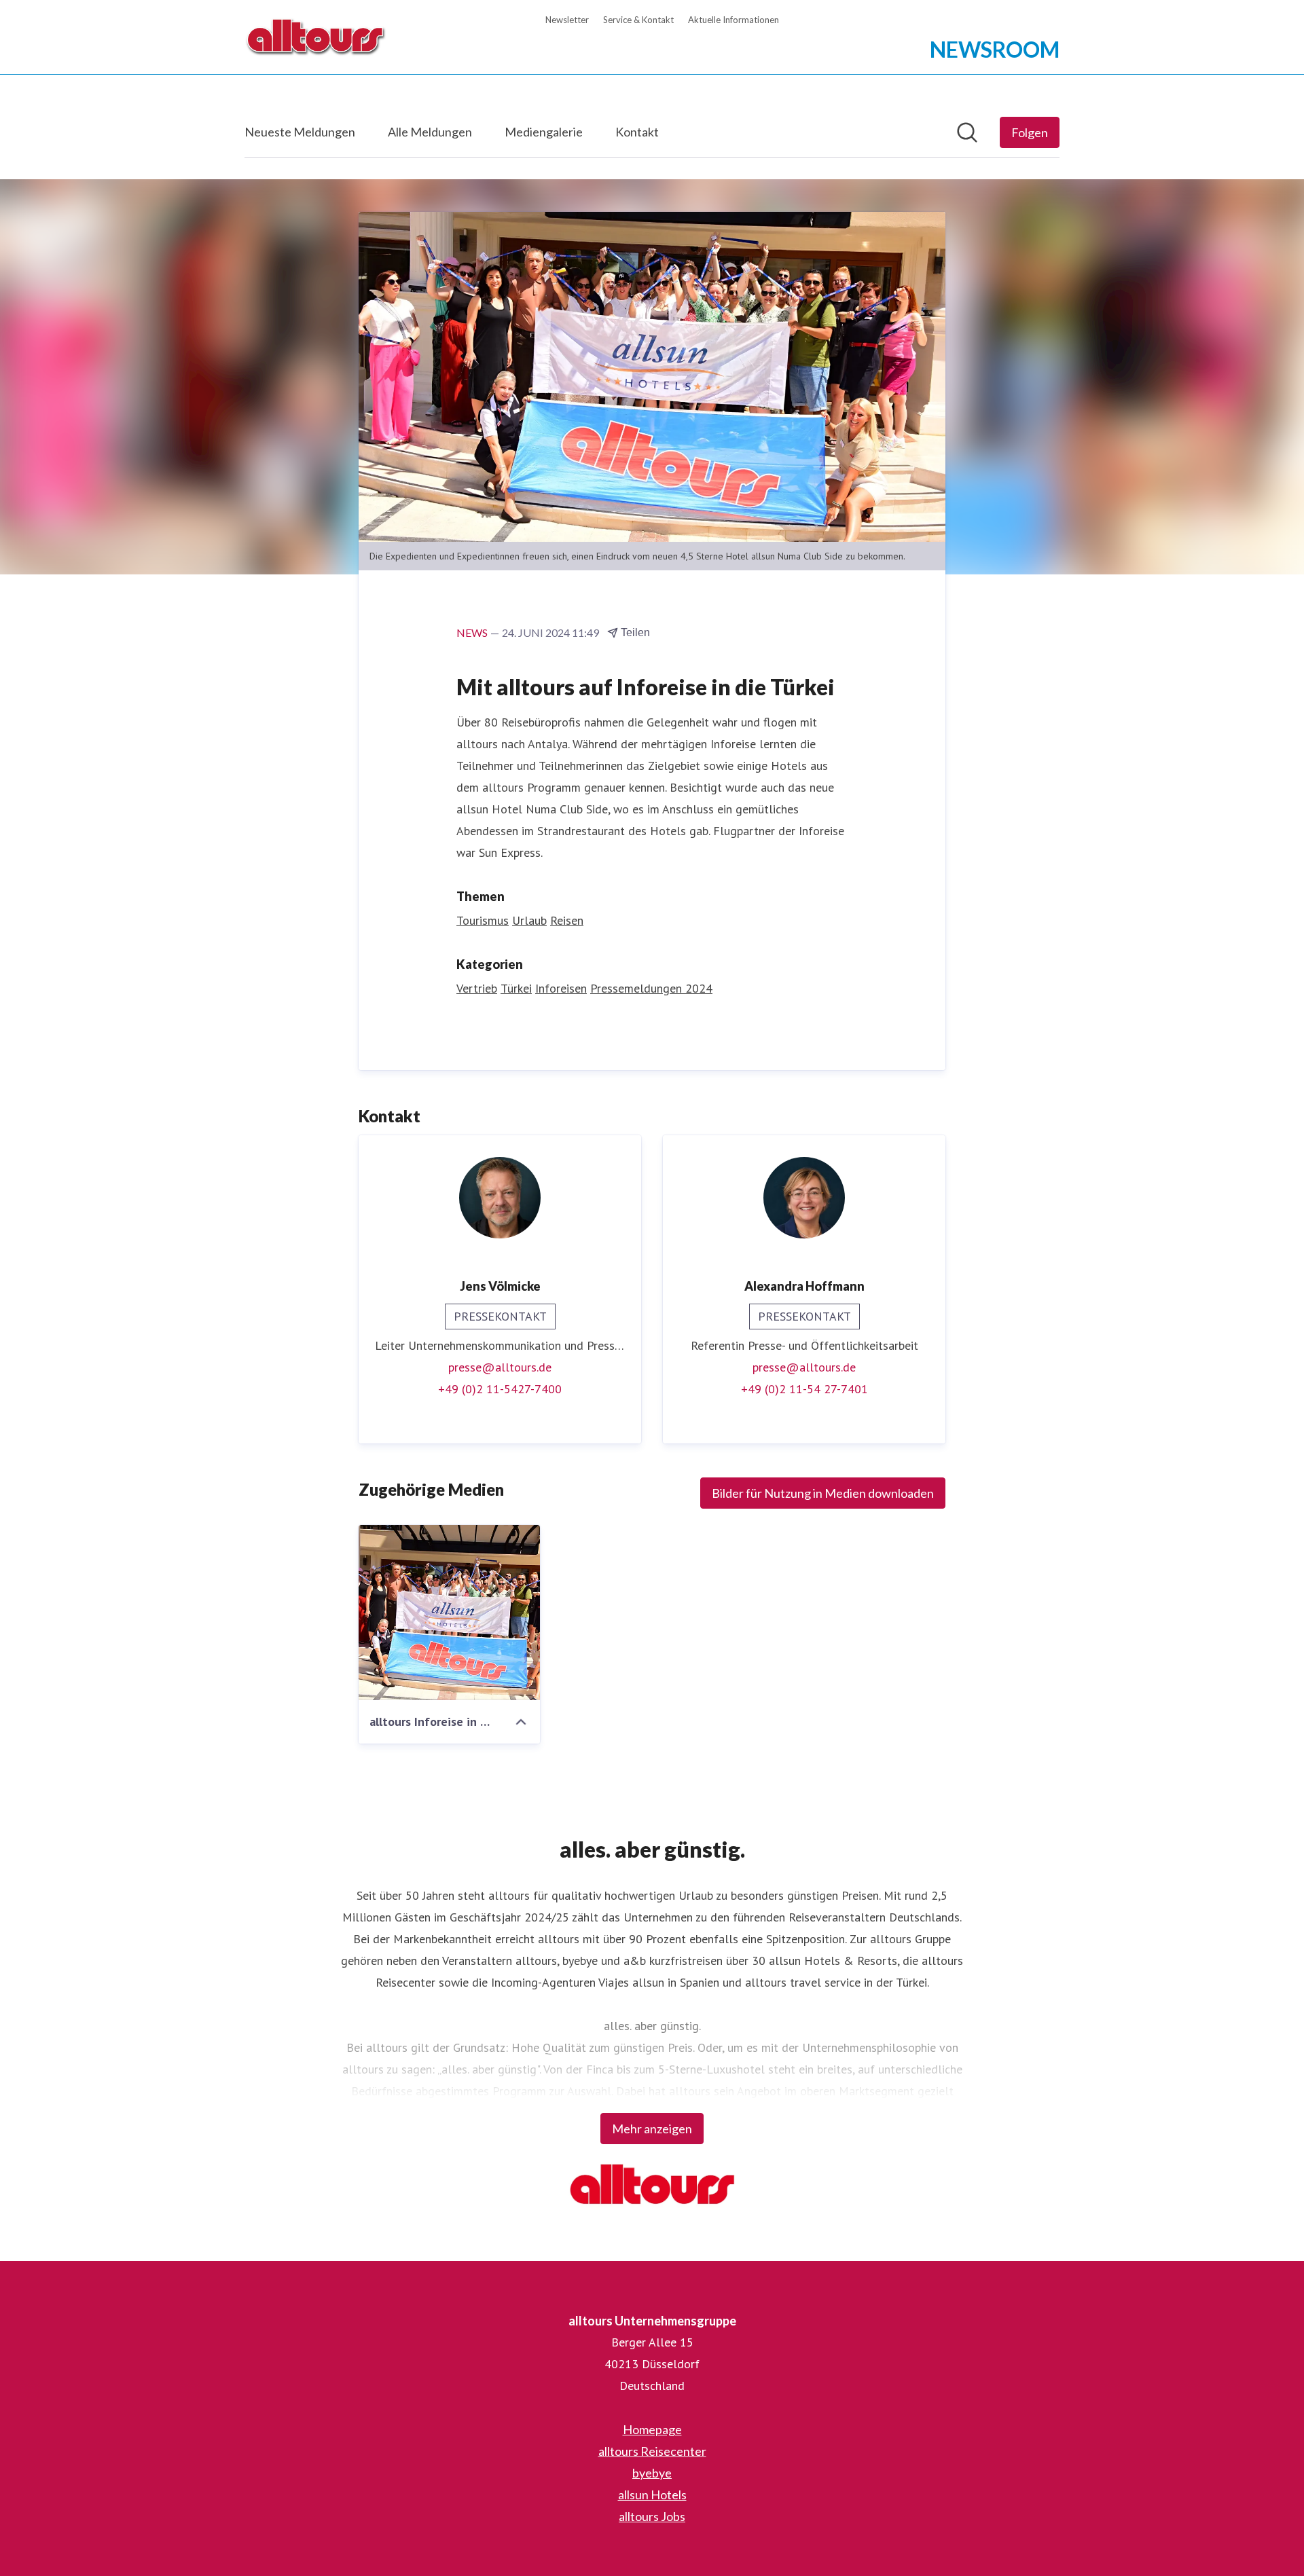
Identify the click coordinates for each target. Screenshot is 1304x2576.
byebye (652, 2473)
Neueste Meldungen (300, 132)
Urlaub (529, 920)
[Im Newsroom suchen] (967, 132)
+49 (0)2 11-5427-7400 (500, 1389)
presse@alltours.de (500, 1367)
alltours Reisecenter (652, 2451)
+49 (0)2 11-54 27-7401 (804, 1389)
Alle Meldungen (430, 132)
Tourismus (483, 920)
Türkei (516, 988)
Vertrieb (477, 988)
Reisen (567, 920)
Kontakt (637, 132)
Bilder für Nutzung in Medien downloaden (823, 1493)
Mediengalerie (544, 132)
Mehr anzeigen (652, 2129)
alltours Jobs (652, 2516)
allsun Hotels (652, 2495)
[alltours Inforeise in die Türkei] (449, 1613)
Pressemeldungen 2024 (651, 988)
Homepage (652, 2429)
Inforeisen (561, 988)
